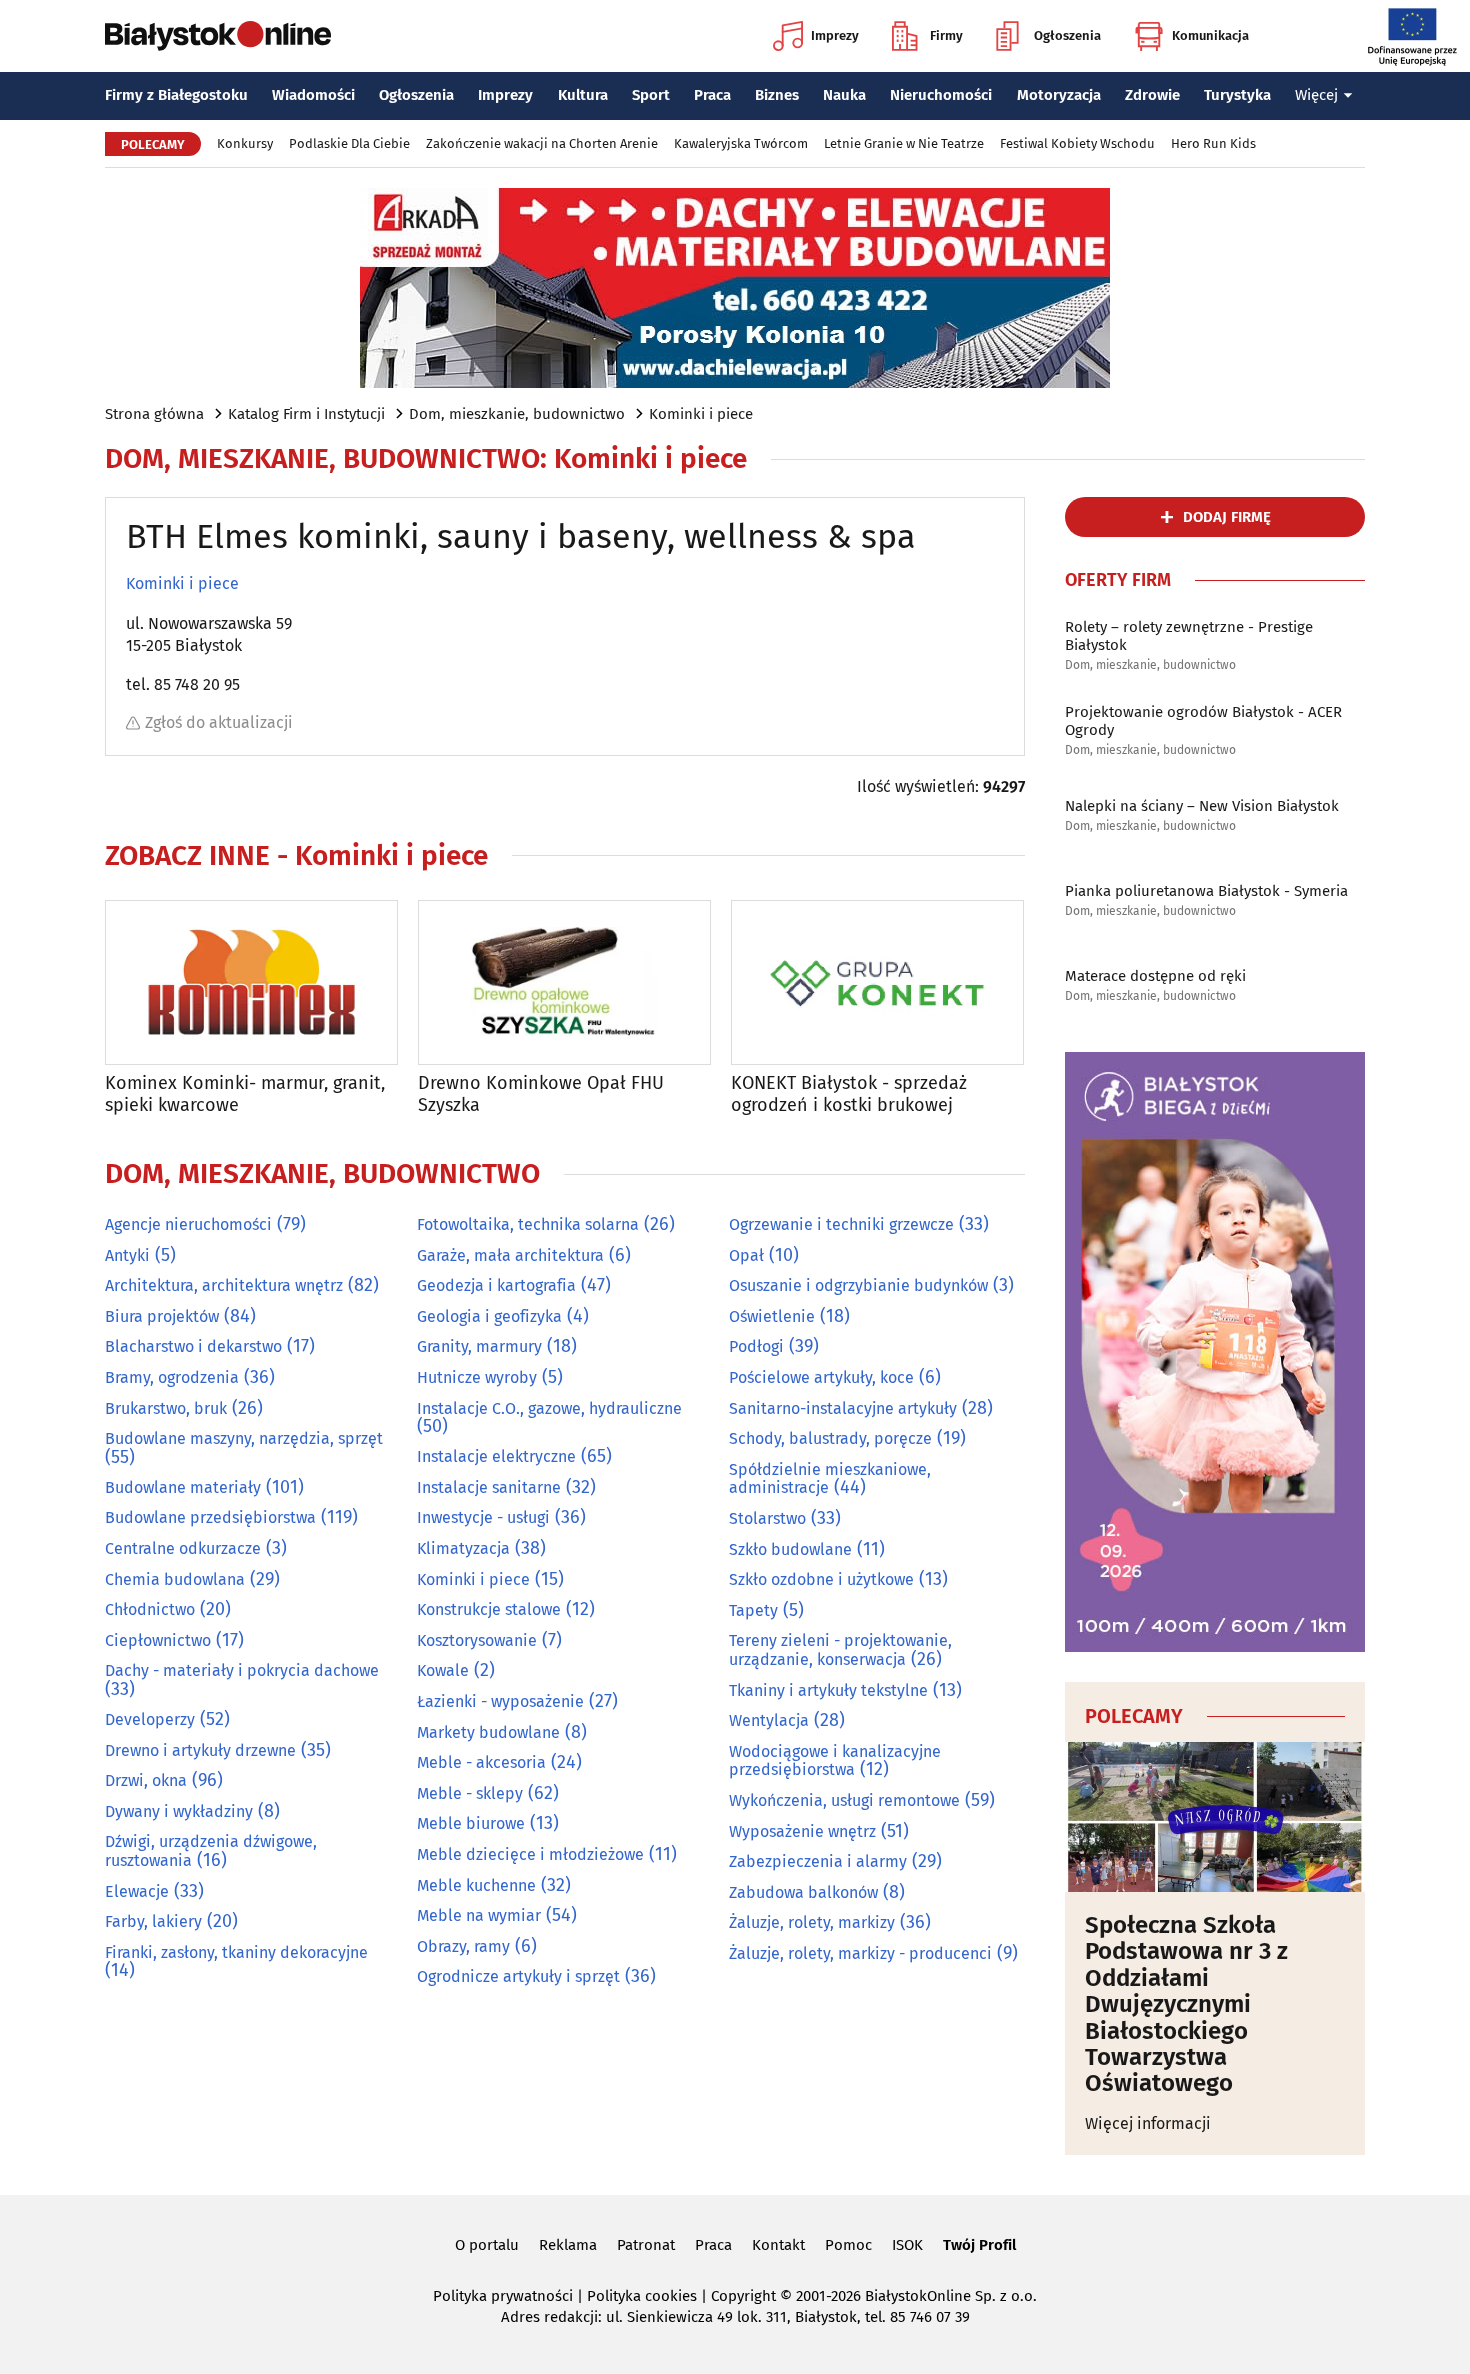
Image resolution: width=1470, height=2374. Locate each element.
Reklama (568, 2245)
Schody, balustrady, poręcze (830, 1438)
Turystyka (1237, 95)
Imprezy (835, 35)
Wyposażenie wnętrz (802, 1831)
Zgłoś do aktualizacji (219, 722)
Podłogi (756, 1346)
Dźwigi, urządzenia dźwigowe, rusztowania (211, 1851)
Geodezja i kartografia (496, 1285)
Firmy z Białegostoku (176, 95)
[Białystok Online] (218, 36)
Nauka (844, 95)
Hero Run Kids (1213, 143)
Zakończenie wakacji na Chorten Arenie (542, 143)
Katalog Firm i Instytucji (306, 414)
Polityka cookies (642, 2296)
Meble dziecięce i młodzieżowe (530, 1854)
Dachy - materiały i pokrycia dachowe (242, 1670)
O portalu (487, 2245)
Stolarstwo (767, 1518)
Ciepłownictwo (158, 1640)
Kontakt (778, 2245)
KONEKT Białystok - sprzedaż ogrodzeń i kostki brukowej (849, 1094)
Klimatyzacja (463, 1548)
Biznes (777, 95)
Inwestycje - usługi (483, 1517)
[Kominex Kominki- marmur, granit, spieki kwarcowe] (251, 982)
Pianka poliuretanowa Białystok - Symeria (1206, 891)
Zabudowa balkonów (803, 1892)
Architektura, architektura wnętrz (224, 1285)
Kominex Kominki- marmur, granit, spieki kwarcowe (245, 1094)
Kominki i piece (701, 414)
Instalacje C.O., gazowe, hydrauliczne (549, 1408)
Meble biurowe (471, 1823)
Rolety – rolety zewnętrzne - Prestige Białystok (1189, 636)
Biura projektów (162, 1316)
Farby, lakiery (153, 1921)
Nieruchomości (941, 95)
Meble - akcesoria (481, 1762)
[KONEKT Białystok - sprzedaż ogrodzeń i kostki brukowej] (877, 982)
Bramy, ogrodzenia (172, 1377)
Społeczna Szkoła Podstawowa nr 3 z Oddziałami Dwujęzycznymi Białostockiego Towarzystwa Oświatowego (1186, 2004)
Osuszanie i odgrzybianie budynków (858, 1285)
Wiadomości (313, 95)
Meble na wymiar (479, 1915)
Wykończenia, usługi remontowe (844, 1800)
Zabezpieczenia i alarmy (818, 1861)
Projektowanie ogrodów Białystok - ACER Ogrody (1203, 721)
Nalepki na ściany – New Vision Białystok (1202, 806)
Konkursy (245, 143)
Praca (712, 95)
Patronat (646, 2245)
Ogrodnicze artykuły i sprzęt (518, 1976)
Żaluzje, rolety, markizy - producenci (860, 1953)
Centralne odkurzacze (183, 1548)
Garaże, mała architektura (510, 1255)
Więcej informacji (1148, 2123)
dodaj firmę (1227, 517)
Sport (651, 95)
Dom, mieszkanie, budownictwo (517, 414)
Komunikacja (1210, 35)
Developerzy (150, 1719)
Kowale (443, 1670)
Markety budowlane (488, 1732)
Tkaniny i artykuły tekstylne (828, 1690)
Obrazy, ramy (463, 1946)
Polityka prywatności (503, 2296)
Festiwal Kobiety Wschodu (1077, 143)
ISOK (907, 2245)
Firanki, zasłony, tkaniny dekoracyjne (236, 1952)
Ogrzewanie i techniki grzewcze (841, 1224)
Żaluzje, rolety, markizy (812, 1922)
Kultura (583, 95)
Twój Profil (979, 2245)
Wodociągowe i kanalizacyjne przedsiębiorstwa (835, 1761)
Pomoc (848, 2245)
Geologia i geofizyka (489, 1316)
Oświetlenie (772, 1316)
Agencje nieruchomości (188, 1224)
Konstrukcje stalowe (489, 1609)
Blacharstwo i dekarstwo (193, 1346)
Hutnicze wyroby (477, 1377)
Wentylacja (769, 1720)
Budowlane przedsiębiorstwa (210, 1517)
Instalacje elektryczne (496, 1456)
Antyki (127, 1255)
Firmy (946, 35)
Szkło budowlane (790, 1549)
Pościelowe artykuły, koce (821, 1377)
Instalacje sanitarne (489, 1487)
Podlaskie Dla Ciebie (349, 143)
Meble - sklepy (470, 1793)
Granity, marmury (479, 1346)
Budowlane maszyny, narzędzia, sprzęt (244, 1438)
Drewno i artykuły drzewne (200, 1750)
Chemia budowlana (175, 1579)
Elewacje (137, 1891)
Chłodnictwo (150, 1609)
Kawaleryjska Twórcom (741, 143)
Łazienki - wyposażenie (500, 1701)
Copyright (743, 2296)
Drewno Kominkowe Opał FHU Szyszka (541, 1094)
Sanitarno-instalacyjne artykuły (843, 1408)
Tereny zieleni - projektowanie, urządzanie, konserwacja (840, 1650)
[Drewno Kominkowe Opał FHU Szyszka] (564, 982)
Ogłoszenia (1067, 35)
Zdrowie (1152, 95)
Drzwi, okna (146, 1780)
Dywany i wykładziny (179, 1811)
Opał (746, 1255)
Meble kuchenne (476, 1885)
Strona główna (154, 414)
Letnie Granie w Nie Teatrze (904, 143)
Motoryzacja (1059, 95)
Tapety (753, 1610)
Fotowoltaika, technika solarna (528, 1224)
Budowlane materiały (183, 1487)
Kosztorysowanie (477, 1640)
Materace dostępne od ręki (1155, 976)
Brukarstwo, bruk (166, 1408)
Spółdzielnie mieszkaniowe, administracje (830, 1479)
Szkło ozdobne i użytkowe (821, 1579)
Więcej (1316, 95)
